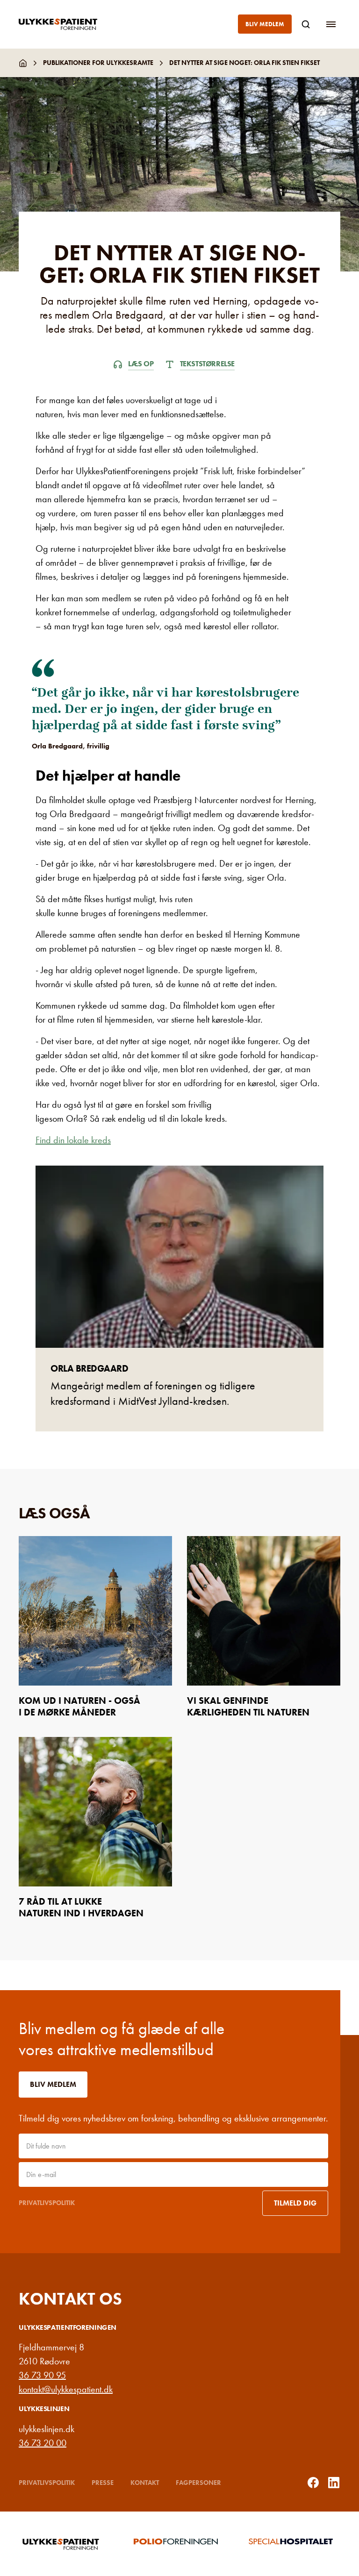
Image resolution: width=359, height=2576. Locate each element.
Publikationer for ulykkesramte (98, 63)
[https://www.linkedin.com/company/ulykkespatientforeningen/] (334, 2483)
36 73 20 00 (43, 2443)
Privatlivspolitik (47, 2203)
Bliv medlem (265, 24)
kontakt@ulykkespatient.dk (66, 2389)
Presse (103, 2483)
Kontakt (145, 2483)
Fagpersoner (198, 2483)
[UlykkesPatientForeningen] (65, 24)
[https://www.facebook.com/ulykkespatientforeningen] (313, 2483)
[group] (65, 2544)
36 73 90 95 (42, 2375)
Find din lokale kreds (73, 1140)
